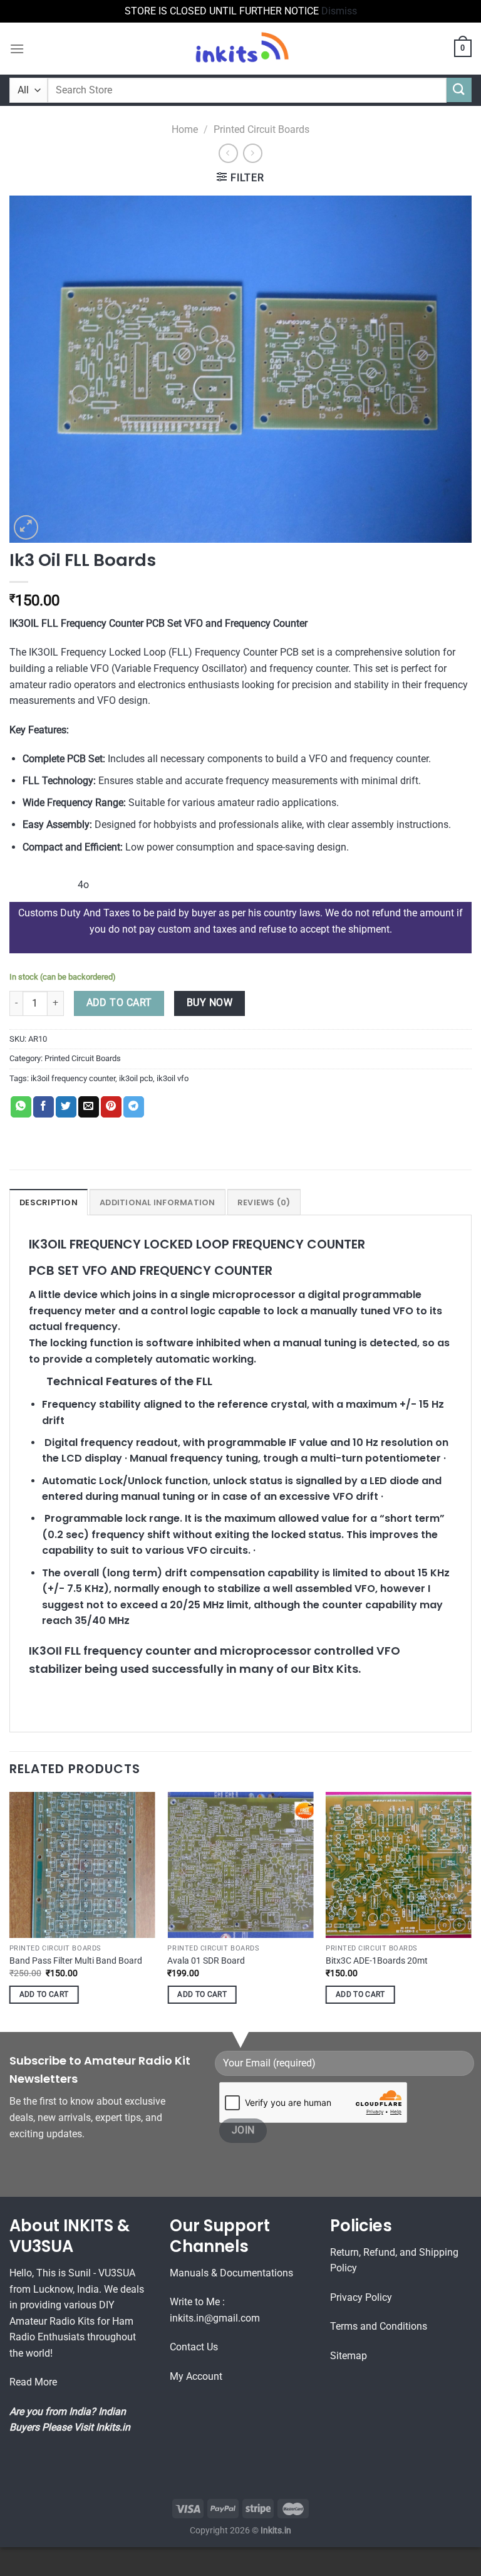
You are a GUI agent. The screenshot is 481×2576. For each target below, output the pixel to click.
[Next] (471, 1909)
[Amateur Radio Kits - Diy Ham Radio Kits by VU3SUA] (240, 49)
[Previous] (10, 1909)
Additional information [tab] (158, 1202)
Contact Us (194, 2347)
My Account (196, 2376)
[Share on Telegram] (134, 1107)
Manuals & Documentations (231, 2273)
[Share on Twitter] (66, 1107)
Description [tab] (49, 1202)
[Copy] (56, 880)
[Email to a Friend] (89, 1107)
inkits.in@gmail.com (215, 2318)
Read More (33, 2382)
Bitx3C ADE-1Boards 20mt (377, 1961)
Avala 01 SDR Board (206, 1961)
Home (185, 129)
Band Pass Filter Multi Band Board (76, 1961)
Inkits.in (113, 2427)
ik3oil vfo (173, 1078)
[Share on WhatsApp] (21, 1107)
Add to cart (119, 1003)
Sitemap (349, 2356)
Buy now (209, 1003)
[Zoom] (26, 527)
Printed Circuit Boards (261, 129)
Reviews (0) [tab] (264, 1202)
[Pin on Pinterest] (111, 1107)
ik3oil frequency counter (73, 1078)
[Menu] (17, 49)
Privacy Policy (361, 2297)
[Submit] (459, 90)
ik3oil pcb (136, 1078)
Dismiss (339, 11)
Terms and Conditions (379, 2326)
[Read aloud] (22, 880)
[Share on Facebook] (44, 1107)
